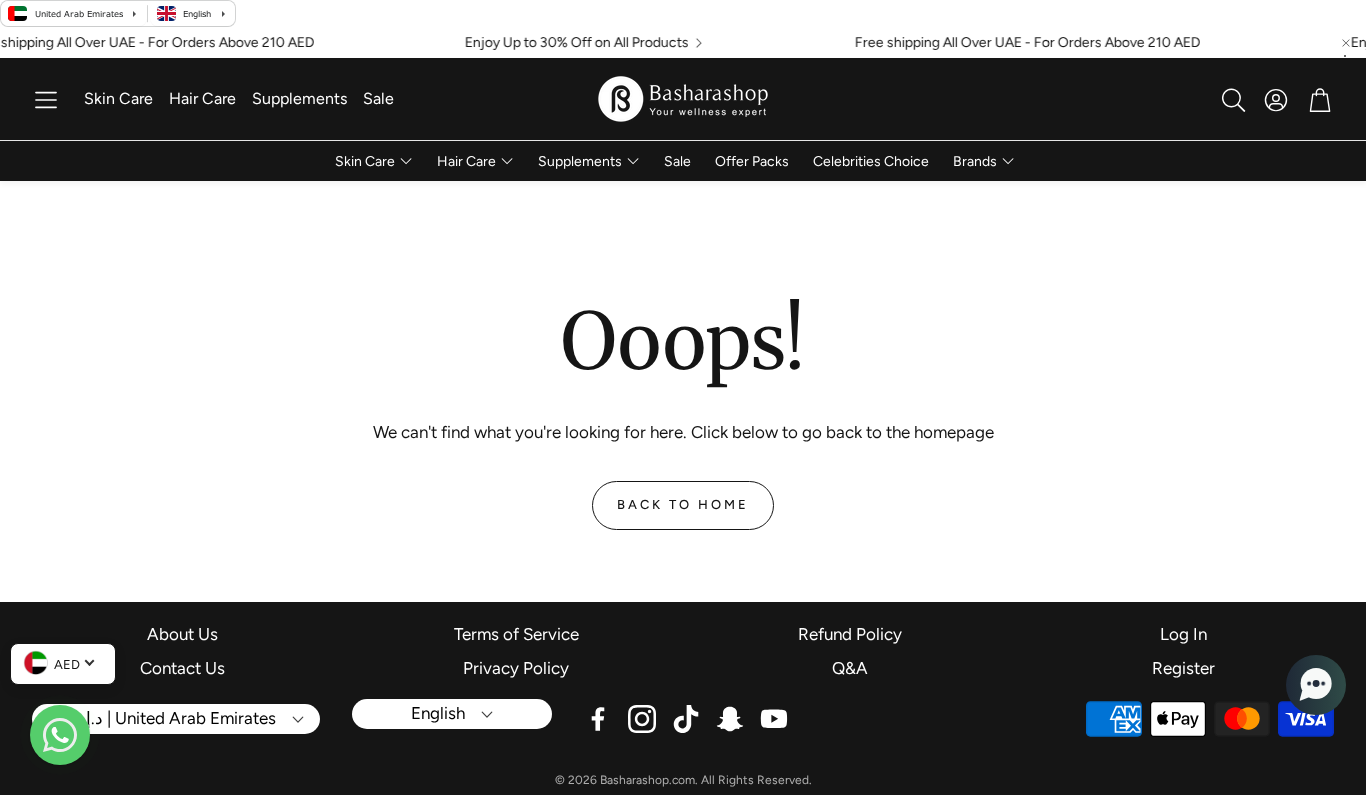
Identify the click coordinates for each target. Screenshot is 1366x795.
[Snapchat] (730, 719)
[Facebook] (598, 719)
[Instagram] (642, 719)
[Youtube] (774, 719)
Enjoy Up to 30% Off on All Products (564, 43)
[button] (46, 100)
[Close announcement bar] (1346, 43)
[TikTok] (686, 719)
